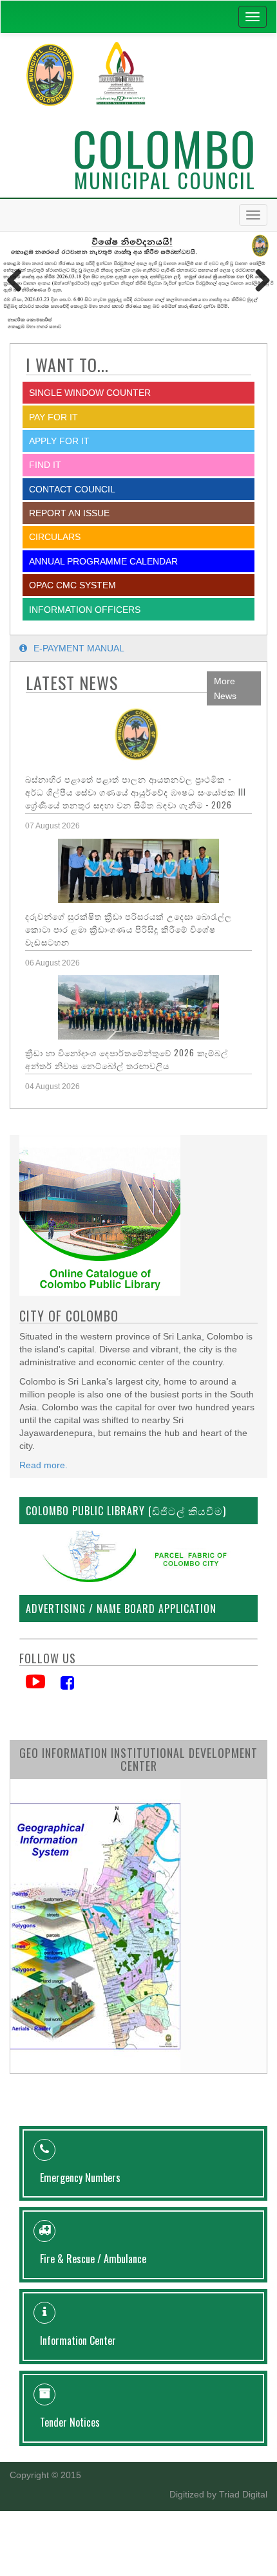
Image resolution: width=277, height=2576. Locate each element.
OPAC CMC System (72, 585)
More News (225, 688)
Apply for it (59, 441)
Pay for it (53, 417)
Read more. (43, 1465)
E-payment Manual (79, 648)
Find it (45, 465)
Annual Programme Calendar (103, 561)
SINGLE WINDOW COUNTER (90, 393)
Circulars (55, 537)
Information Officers (85, 610)
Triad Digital (243, 2494)
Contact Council (72, 489)
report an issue (69, 513)
